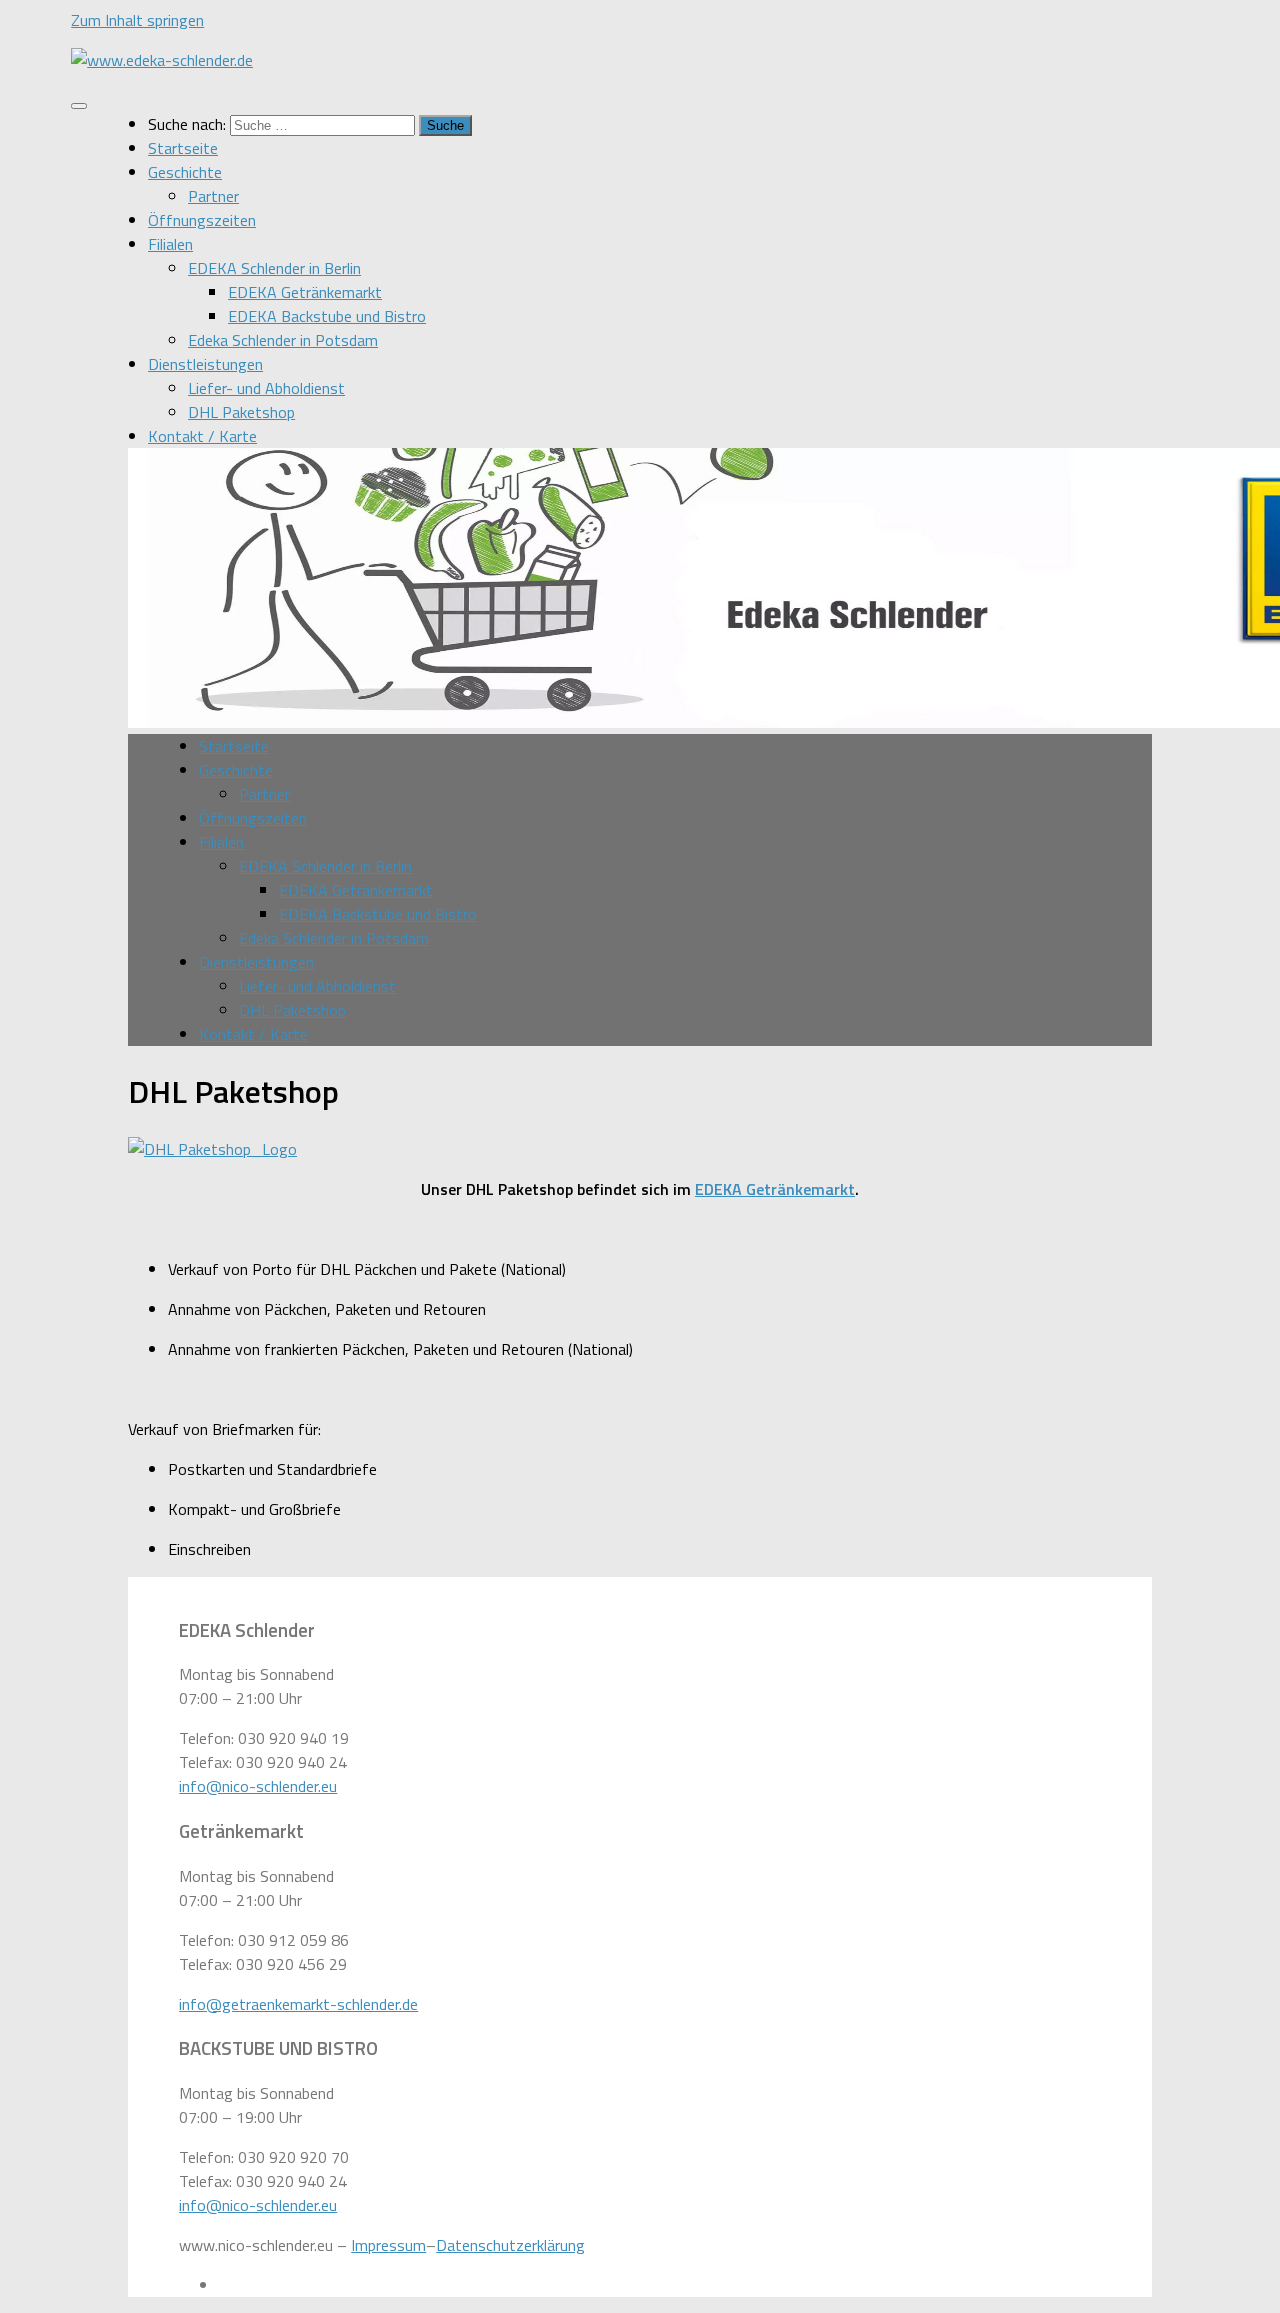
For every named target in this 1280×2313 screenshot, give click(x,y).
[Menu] (79, 106)
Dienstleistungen (205, 364)
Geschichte (185, 172)
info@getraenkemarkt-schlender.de (298, 2004)
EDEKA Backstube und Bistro (327, 316)
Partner (213, 196)
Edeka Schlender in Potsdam (283, 340)
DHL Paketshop (241, 412)
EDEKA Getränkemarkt (305, 292)
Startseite (183, 148)
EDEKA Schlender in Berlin (274, 268)
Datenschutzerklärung (510, 2245)
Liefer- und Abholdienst (266, 388)
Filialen (170, 244)
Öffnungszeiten (202, 220)
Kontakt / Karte (202, 436)
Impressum (388, 2245)
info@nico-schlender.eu (258, 1786)
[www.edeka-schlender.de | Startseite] (162, 60)
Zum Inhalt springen (137, 20)
